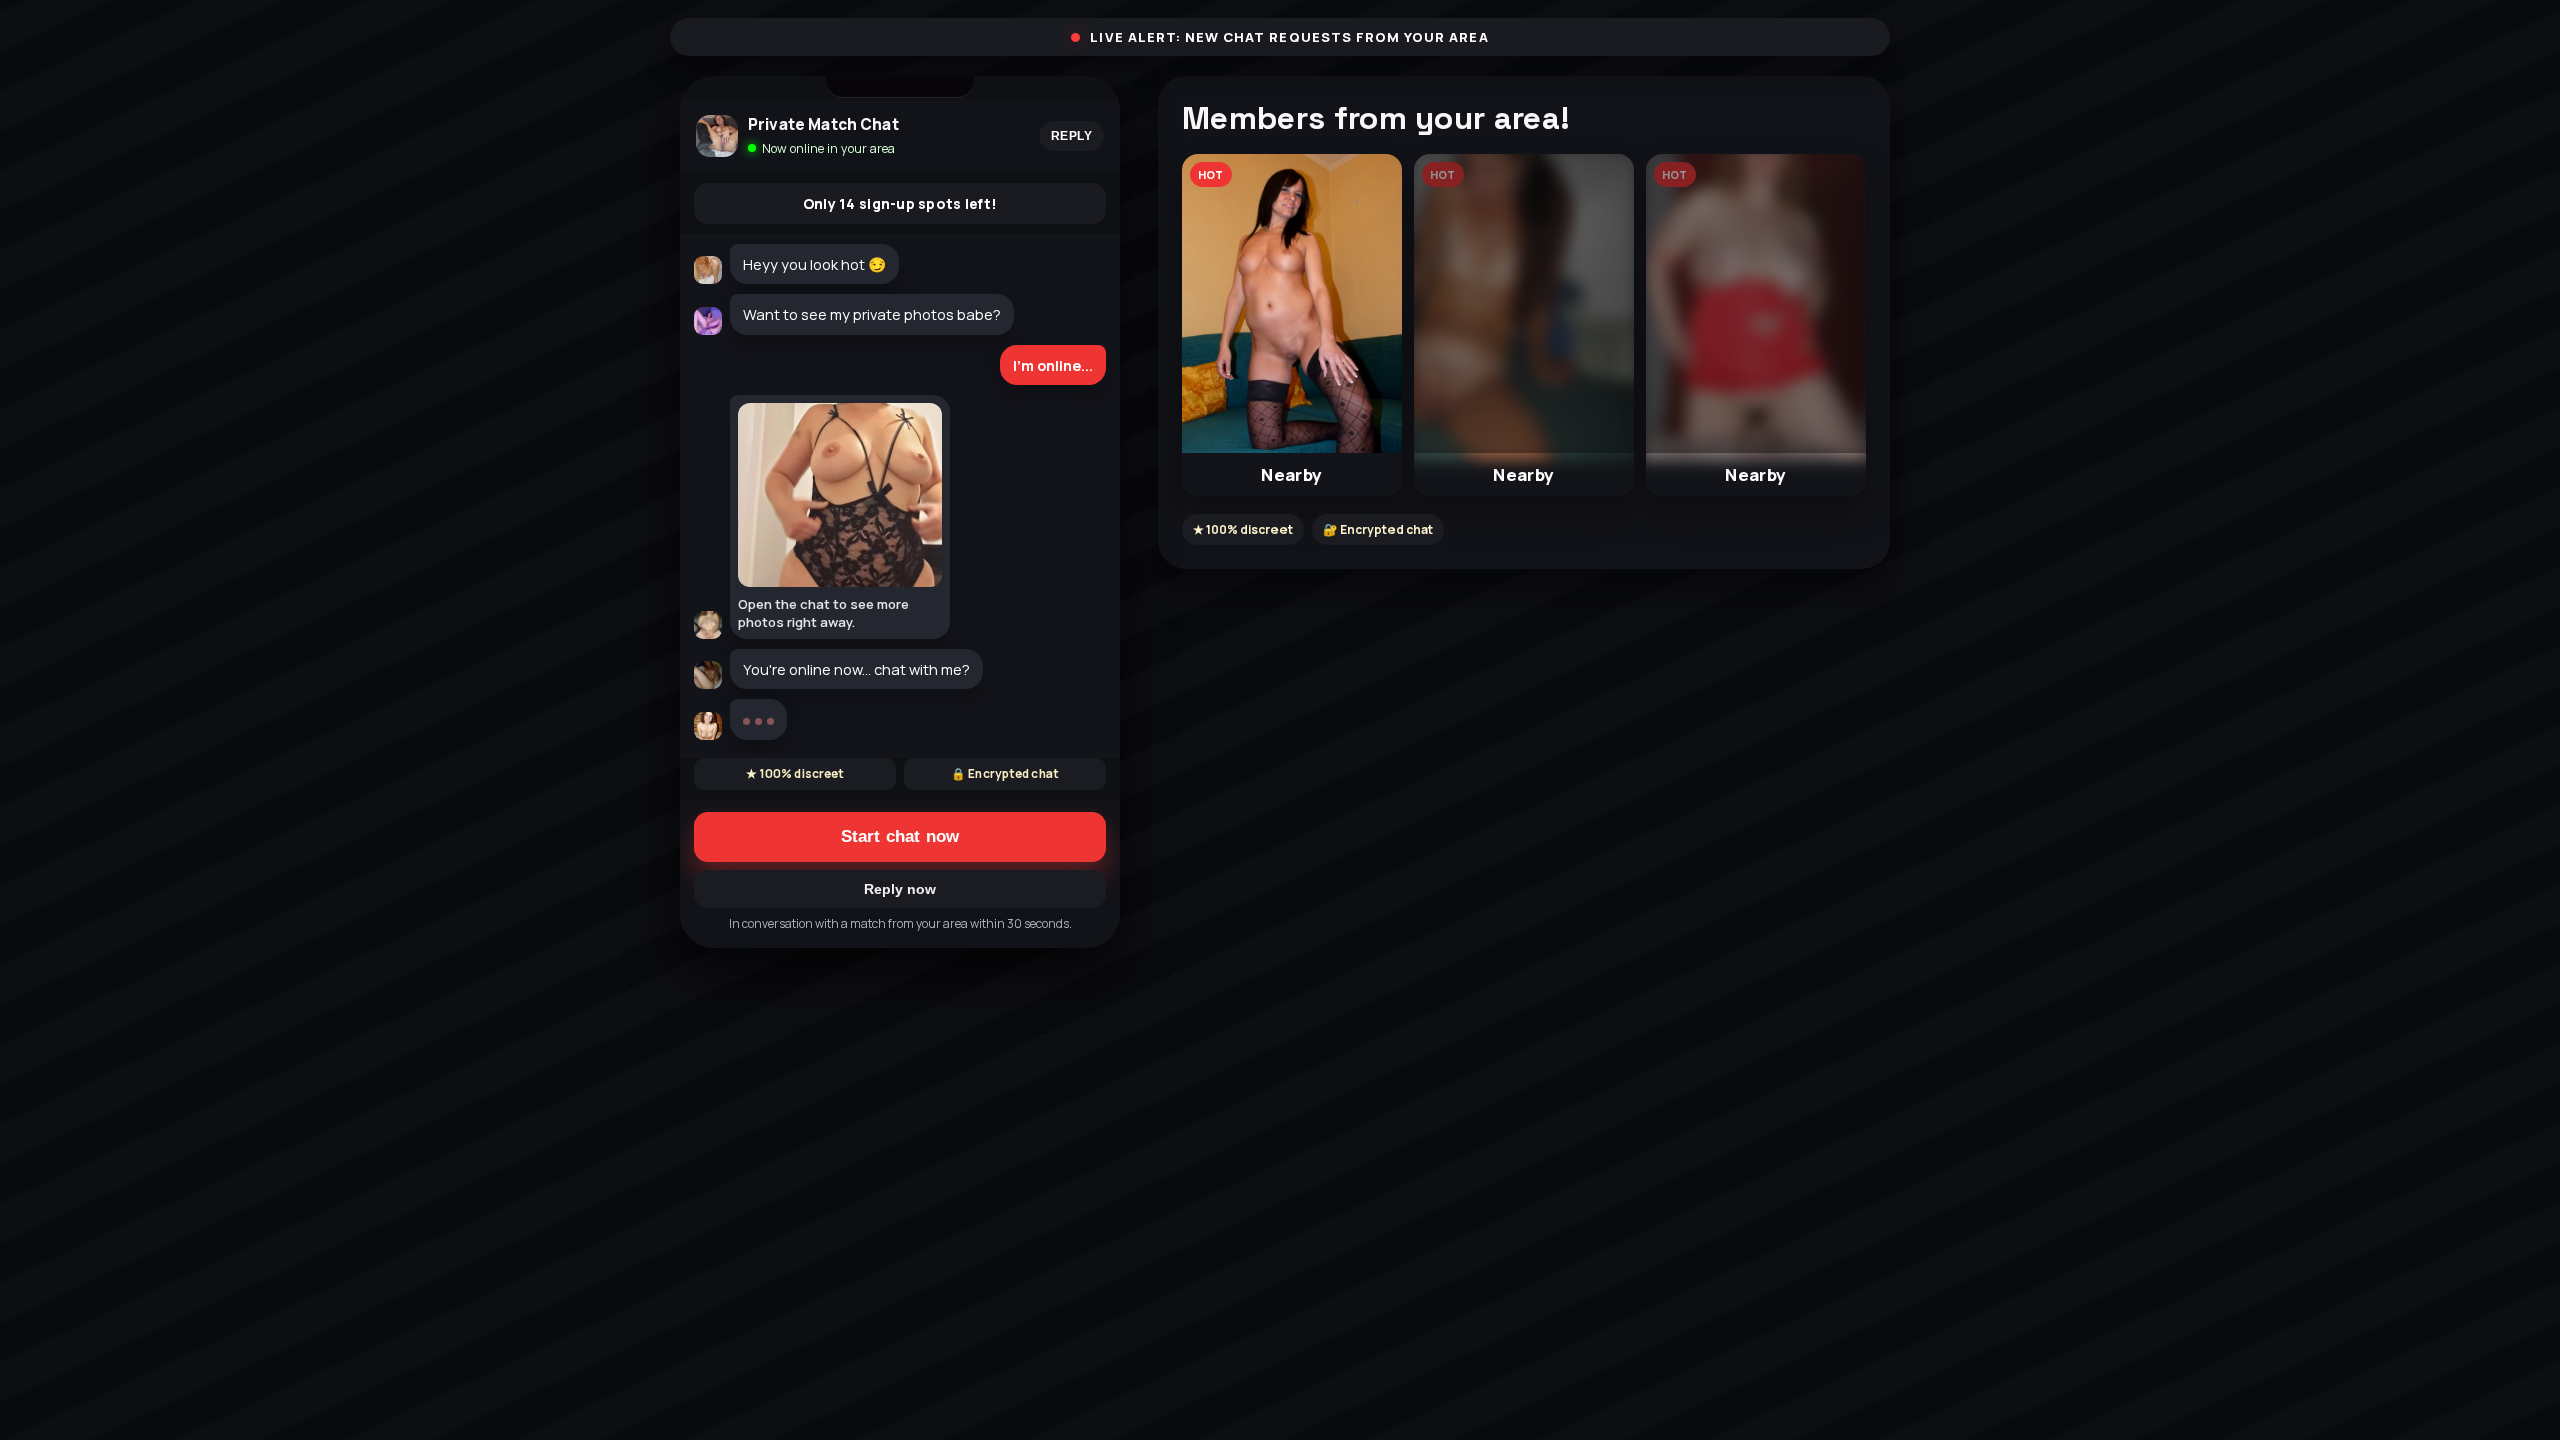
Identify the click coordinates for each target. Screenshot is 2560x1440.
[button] (1292, 325)
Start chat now (900, 907)
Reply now (900, 960)
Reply (1071, 136)
